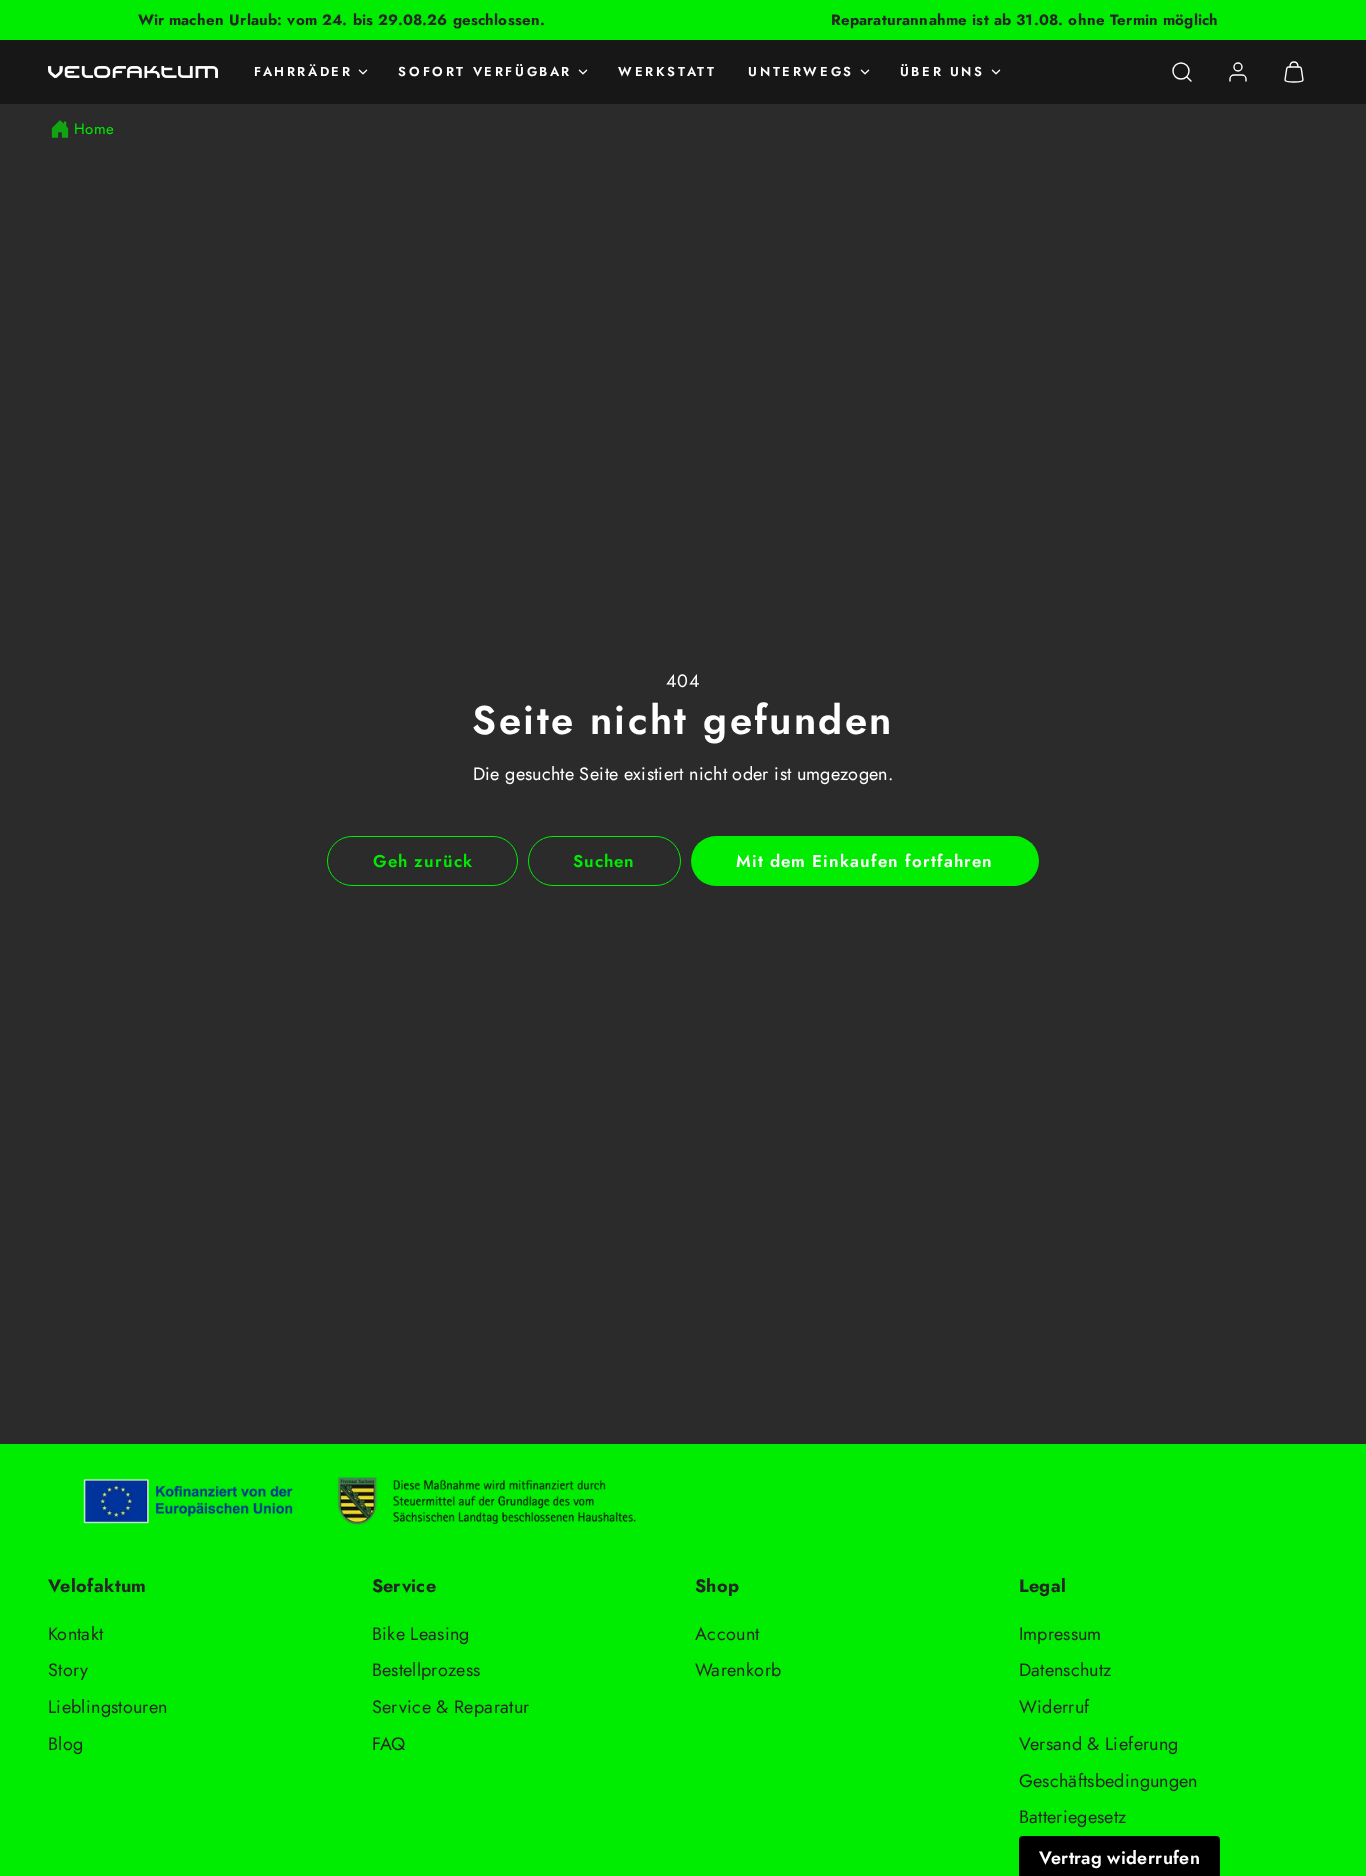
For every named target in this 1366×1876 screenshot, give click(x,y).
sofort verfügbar (485, 71)
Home (94, 129)
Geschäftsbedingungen (1108, 1781)
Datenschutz (1065, 1670)
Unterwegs (800, 71)
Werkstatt (667, 71)
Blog (65, 1744)
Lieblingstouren (107, 1707)
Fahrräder (303, 71)
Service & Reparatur (451, 1707)
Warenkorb (738, 1670)
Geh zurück (423, 861)
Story (68, 1670)
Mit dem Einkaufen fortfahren (865, 861)
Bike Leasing (421, 1634)
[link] (1238, 72)
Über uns (942, 71)
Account (727, 1634)
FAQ (389, 1744)
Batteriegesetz (1073, 1817)
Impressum (1060, 1634)
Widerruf (1054, 1707)
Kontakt (76, 1634)
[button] (1182, 72)
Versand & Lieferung (1099, 1744)
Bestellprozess (426, 1670)
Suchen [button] (604, 861)
